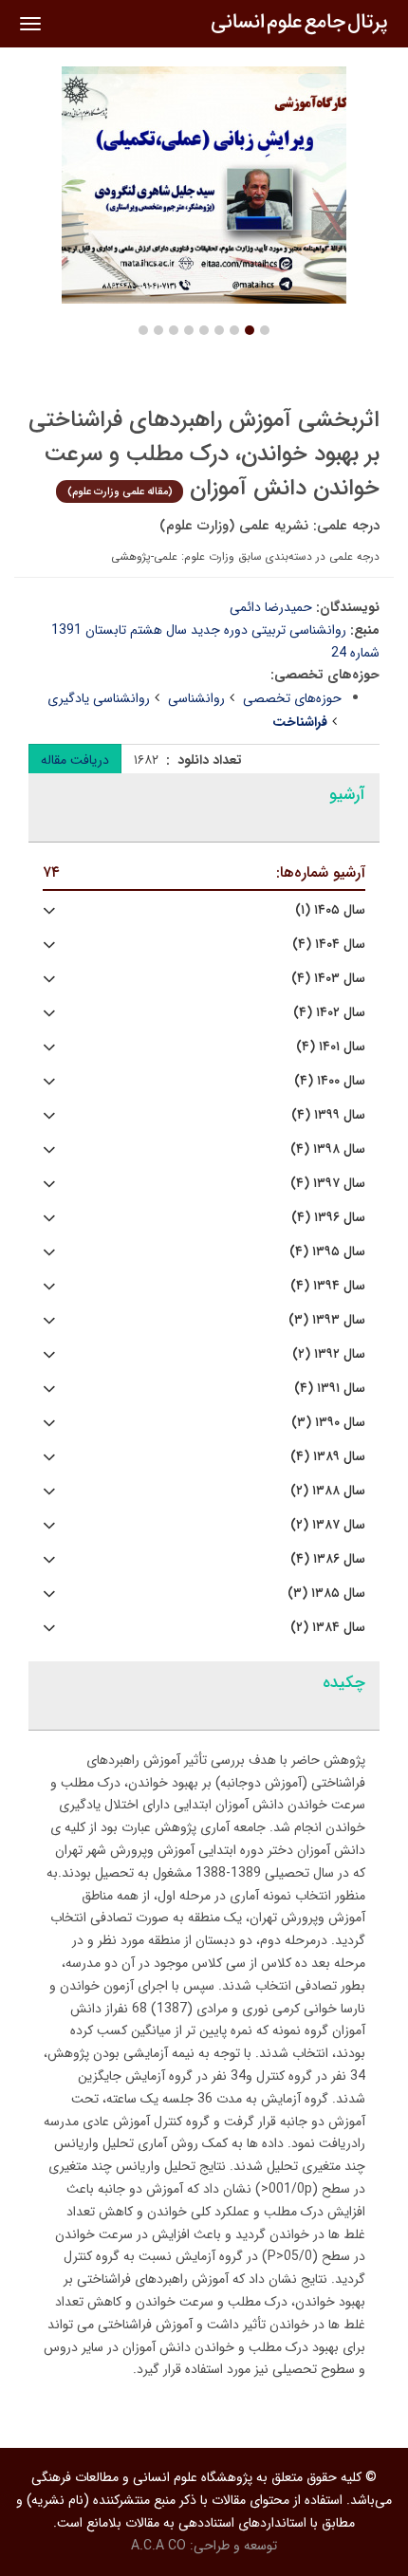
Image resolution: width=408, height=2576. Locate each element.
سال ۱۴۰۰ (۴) (330, 1081)
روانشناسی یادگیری (99, 698)
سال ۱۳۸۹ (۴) (328, 1457)
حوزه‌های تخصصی (292, 698)
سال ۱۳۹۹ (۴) (328, 1115)
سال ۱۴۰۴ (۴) (329, 945)
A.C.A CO (158, 2546)
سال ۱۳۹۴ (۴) (328, 1286)
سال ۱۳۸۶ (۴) (328, 1559)
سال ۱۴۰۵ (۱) (330, 910)
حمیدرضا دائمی (271, 607)
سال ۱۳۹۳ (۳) (327, 1320)
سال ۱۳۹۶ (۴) (328, 1218)
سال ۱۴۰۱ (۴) (331, 1047)
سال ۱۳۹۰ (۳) (328, 1423)
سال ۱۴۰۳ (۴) (328, 979)
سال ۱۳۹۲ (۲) (329, 1354)
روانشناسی (196, 698)
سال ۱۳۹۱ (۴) (330, 1389)
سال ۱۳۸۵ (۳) (326, 1594)
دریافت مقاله (75, 760)
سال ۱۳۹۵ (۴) (327, 1252)
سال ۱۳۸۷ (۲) (328, 1525)
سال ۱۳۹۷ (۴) (328, 1184)
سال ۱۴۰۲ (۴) (329, 1013)
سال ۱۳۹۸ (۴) (328, 1149)
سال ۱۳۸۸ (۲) (328, 1491)
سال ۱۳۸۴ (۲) (328, 1628)
